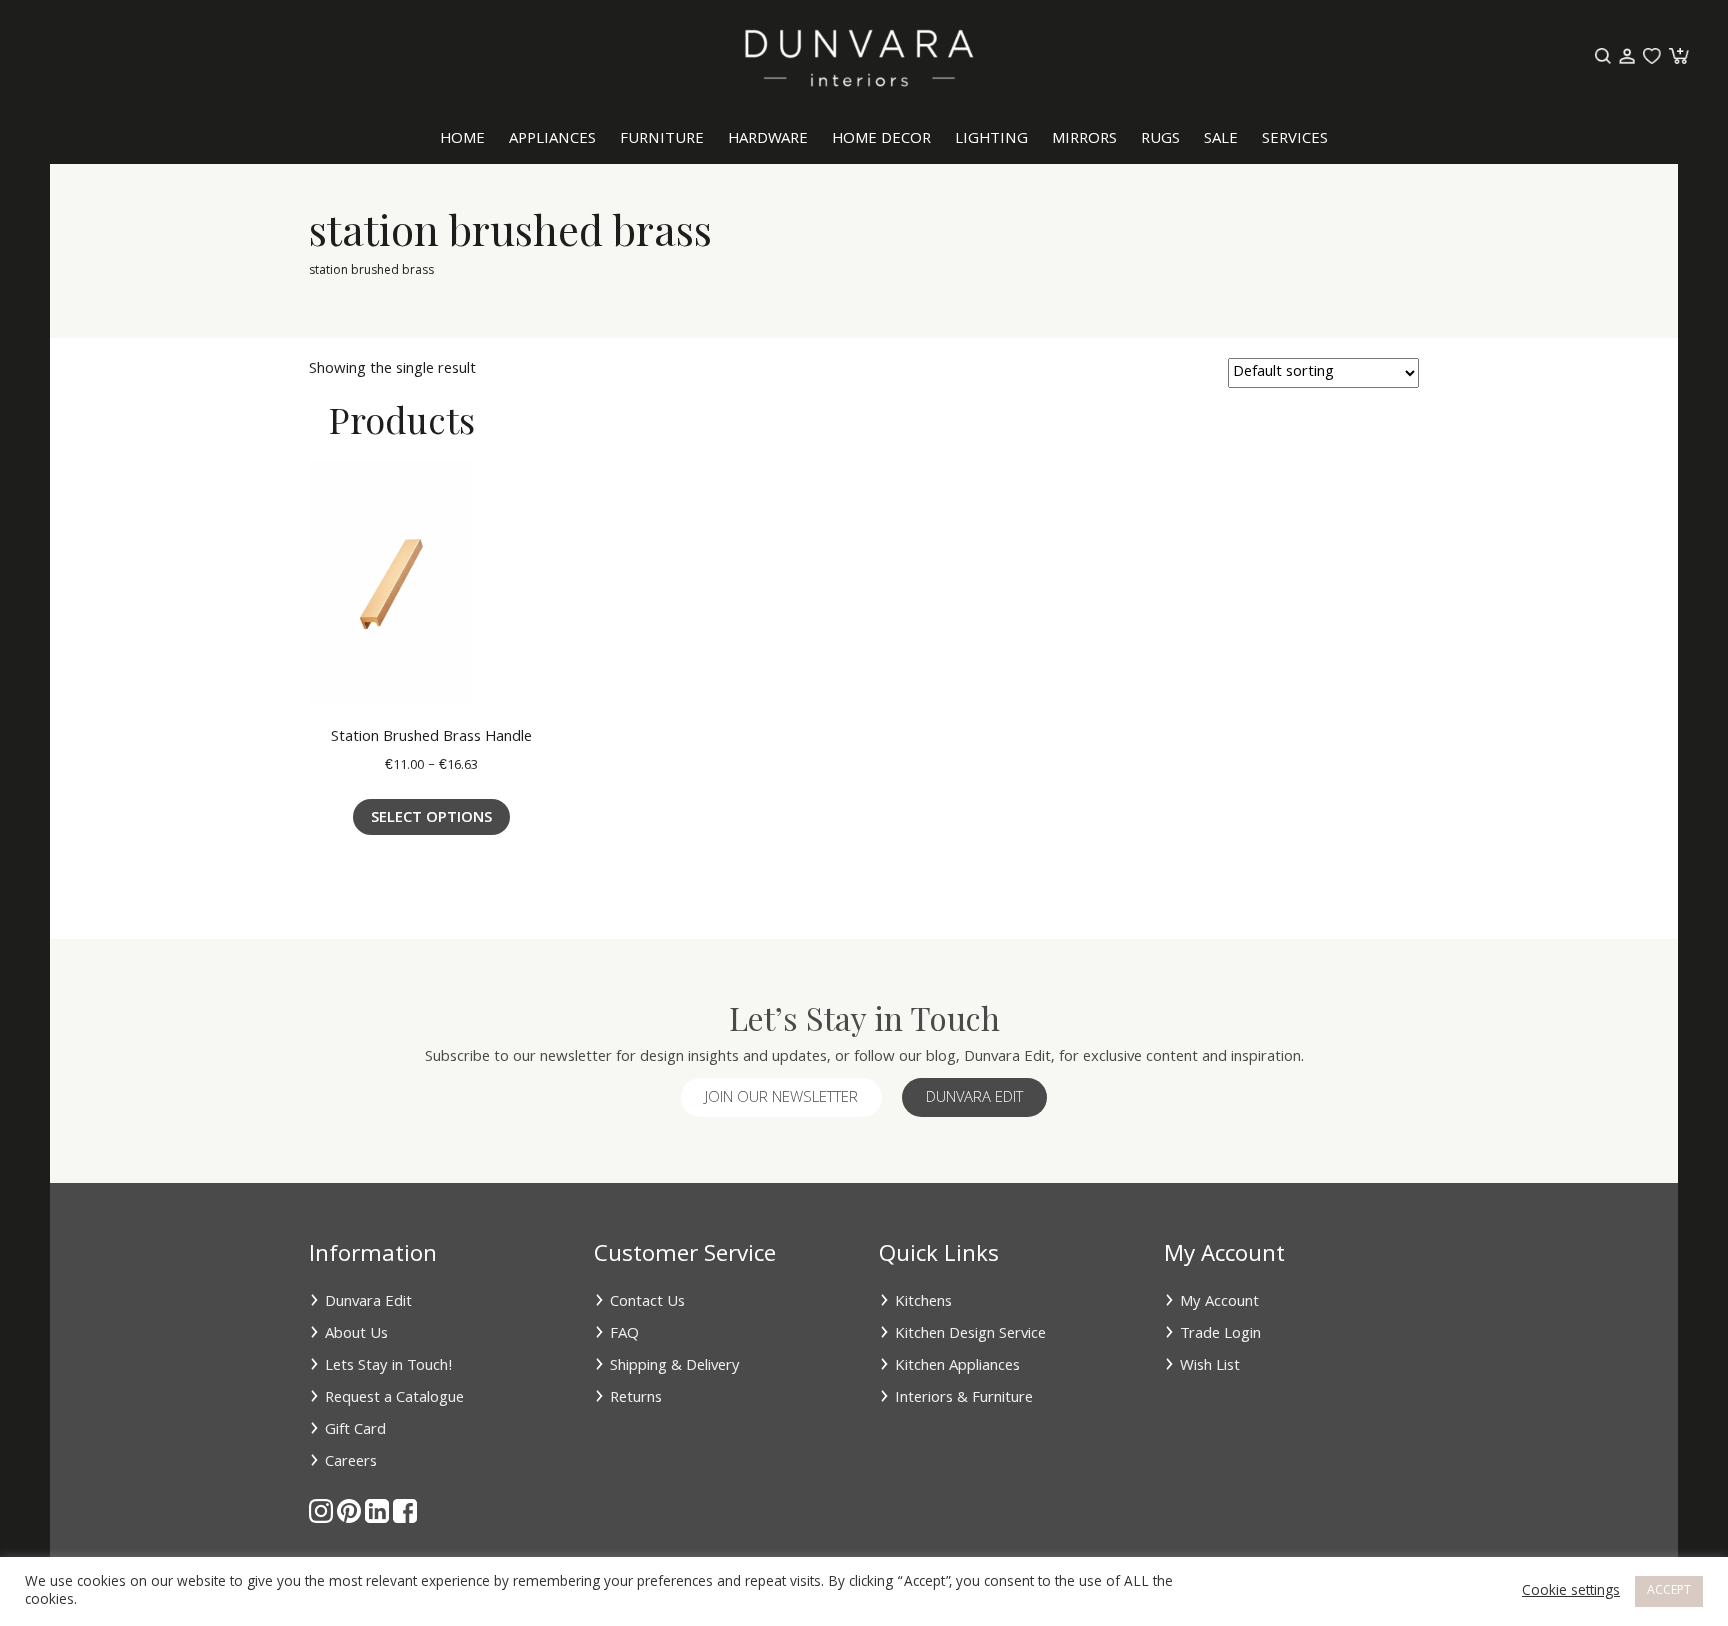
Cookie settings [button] (1571, 1592)
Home (462, 140)
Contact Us (647, 1303)
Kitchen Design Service (970, 1335)
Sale (1221, 140)
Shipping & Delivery (675, 1367)
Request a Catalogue (394, 1399)
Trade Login (1220, 1335)
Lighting (991, 140)
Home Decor (881, 140)
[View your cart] (1677, 57)
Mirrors (1084, 140)
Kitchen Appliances (957, 1367)
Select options (431, 819)
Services (1295, 140)
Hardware (768, 140)
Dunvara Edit (974, 1099)
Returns (636, 1399)
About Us (356, 1335)
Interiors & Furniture (964, 1399)
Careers (351, 1463)
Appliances (552, 140)
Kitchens (923, 1303)
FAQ (624, 1335)
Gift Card (355, 1431)
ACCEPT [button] (1669, 1591)
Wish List (1210, 1367)
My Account (1219, 1303)
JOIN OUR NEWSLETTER (781, 1099)
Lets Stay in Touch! (389, 1367)
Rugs (1160, 140)
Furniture (662, 140)
